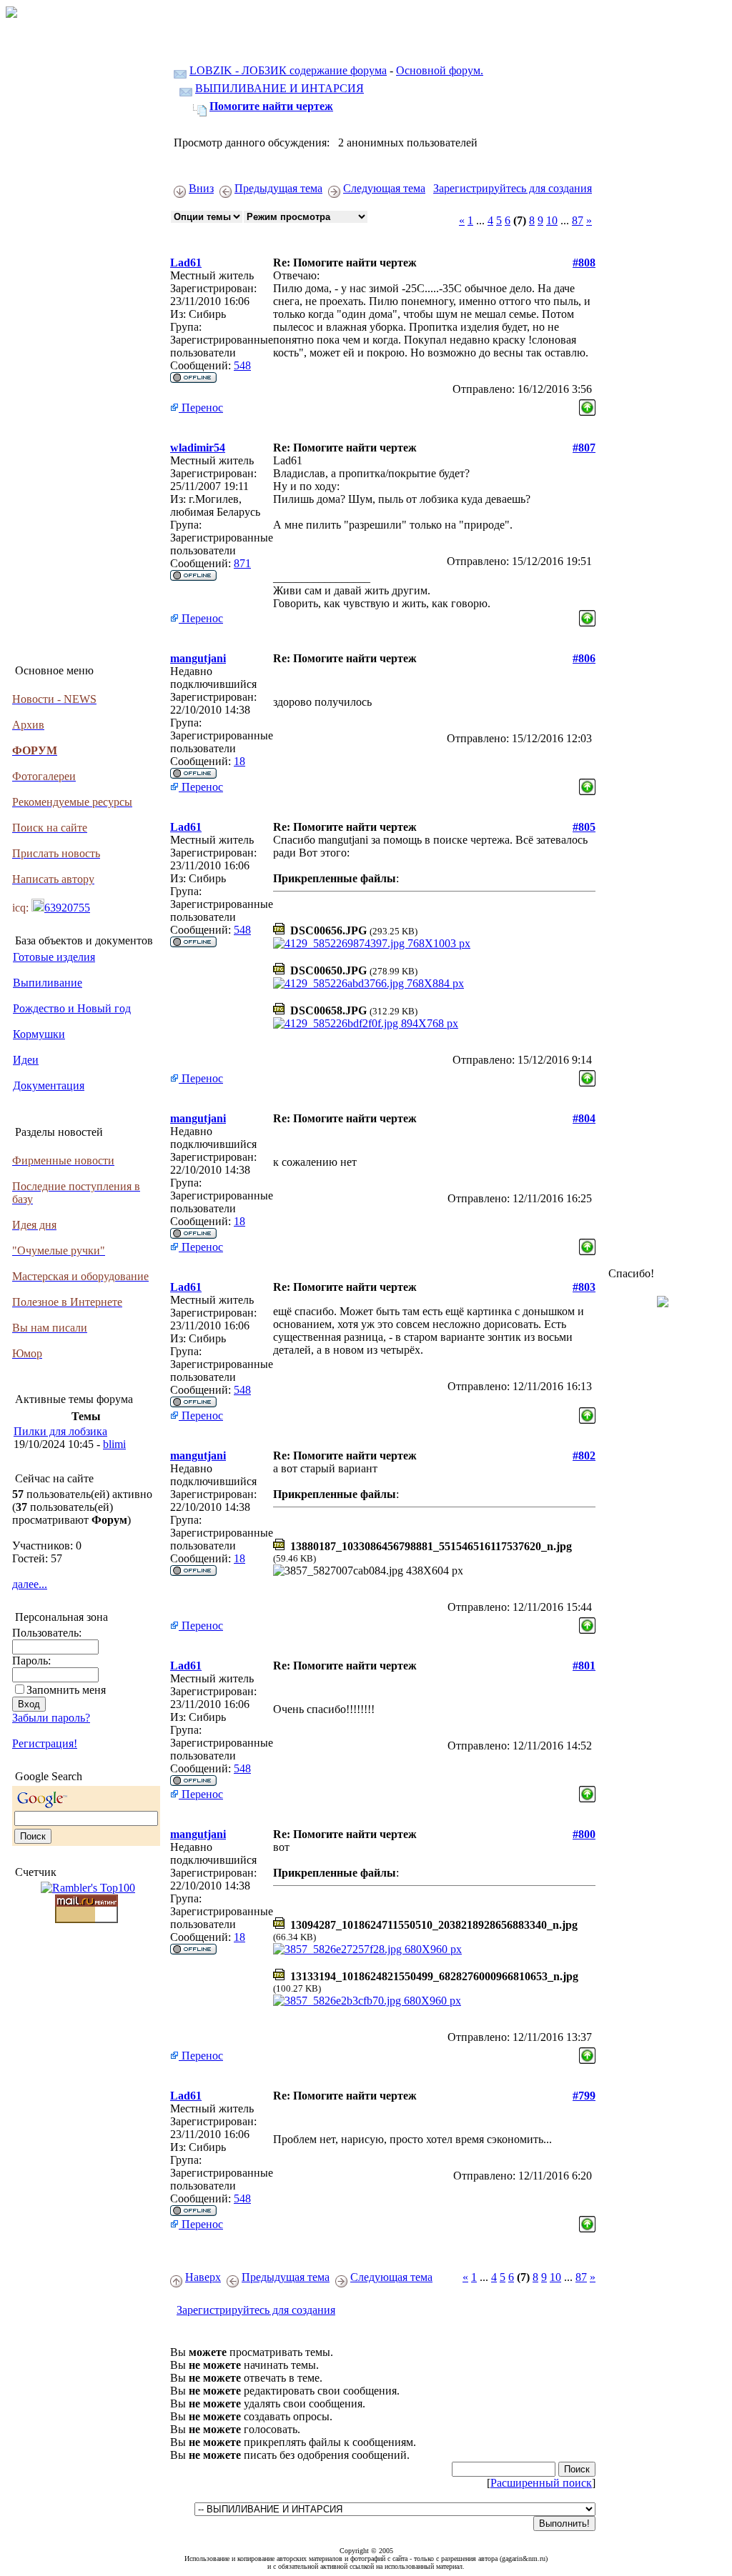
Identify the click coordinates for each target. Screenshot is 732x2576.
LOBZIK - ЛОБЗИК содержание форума (288, 70)
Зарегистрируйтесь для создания (513, 188)
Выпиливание (48, 983)
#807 (584, 448)
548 (242, 365)
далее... (30, 1584)
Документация (49, 1085)
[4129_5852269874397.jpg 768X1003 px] (372, 943)
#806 (584, 658)
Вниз (201, 188)
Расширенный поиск (541, 2483)
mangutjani (198, 658)
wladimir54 (198, 448)
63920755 (67, 908)
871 (242, 563)
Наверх (203, 2277)
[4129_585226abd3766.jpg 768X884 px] (369, 983)
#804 (584, 1118)
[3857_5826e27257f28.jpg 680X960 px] (367, 1949)
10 (552, 220)
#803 (584, 1287)
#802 (584, 1456)
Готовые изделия (54, 957)
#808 (584, 263)
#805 (584, 827)
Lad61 (186, 263)
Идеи (26, 1060)
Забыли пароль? (51, 1718)
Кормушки (39, 1034)
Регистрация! (45, 1743)
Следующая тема (384, 188)
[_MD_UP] (587, 404)
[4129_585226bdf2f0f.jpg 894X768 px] (366, 1023)
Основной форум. (440, 70)
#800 (584, 1834)
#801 (584, 1666)
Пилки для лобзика (60, 1431)
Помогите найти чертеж (271, 106)
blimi (114, 1444)
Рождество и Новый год (72, 1008)
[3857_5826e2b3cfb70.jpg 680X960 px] (367, 2001)
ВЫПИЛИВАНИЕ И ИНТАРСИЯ (280, 88)
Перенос (201, 408)
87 (578, 220)
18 (239, 761)
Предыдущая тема (278, 188)
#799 (584, 2096)
